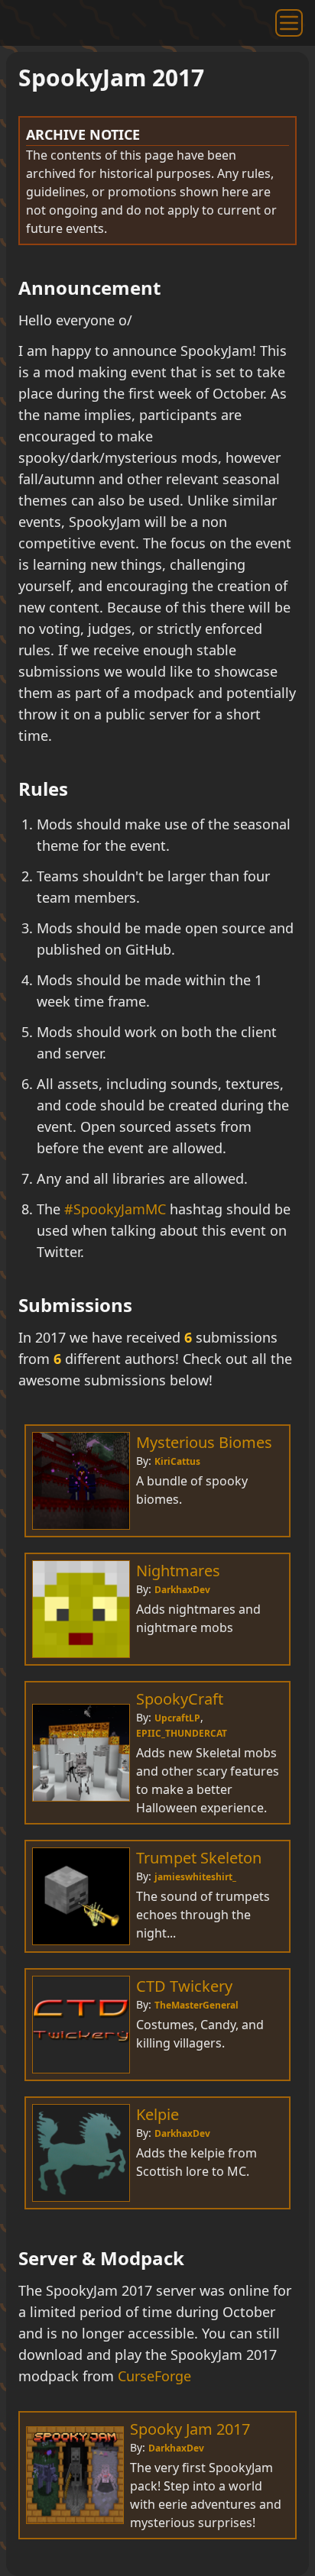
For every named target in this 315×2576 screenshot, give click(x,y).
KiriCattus (177, 1461)
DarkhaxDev (182, 1590)
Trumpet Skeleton (199, 1858)
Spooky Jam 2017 (190, 2429)
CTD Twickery (184, 1986)
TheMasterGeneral (196, 2005)
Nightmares (178, 1571)
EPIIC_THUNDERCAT (182, 1733)
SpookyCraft (180, 1699)
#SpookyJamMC (115, 1209)
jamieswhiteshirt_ (195, 1877)
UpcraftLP (177, 1718)
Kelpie (157, 2114)
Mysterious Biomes (204, 1442)
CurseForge (154, 2376)
